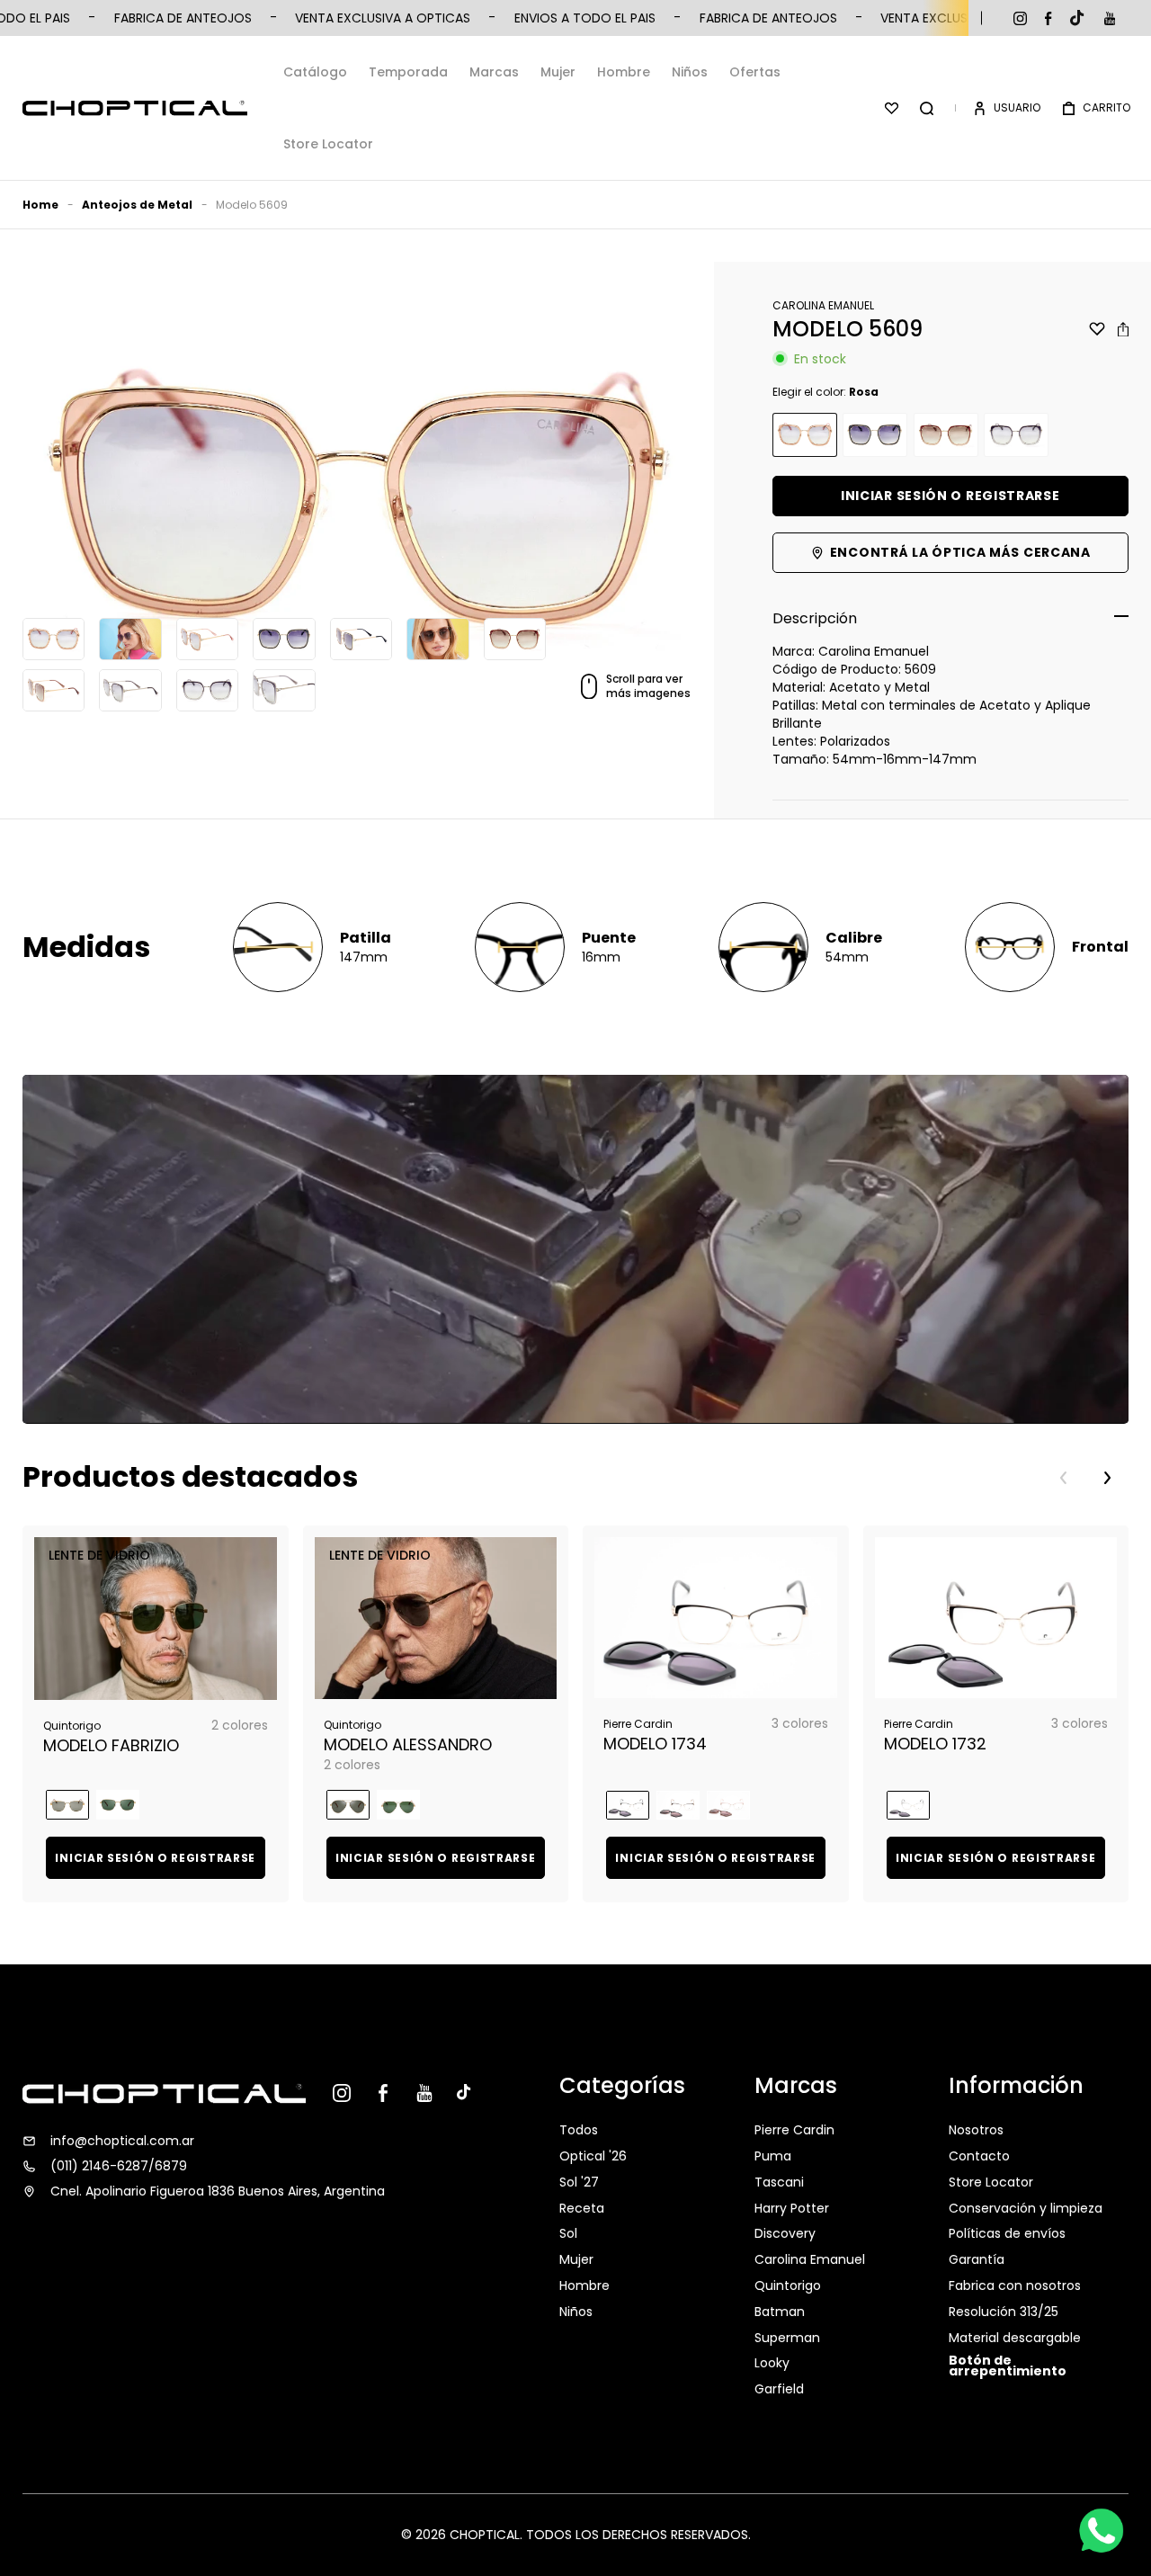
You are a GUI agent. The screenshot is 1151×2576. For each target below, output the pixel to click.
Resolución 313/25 (1004, 2312)
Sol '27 (579, 2182)
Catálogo (315, 72)
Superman (787, 2338)
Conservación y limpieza (1026, 2208)
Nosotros (976, 2132)
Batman (780, 2312)
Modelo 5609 (252, 205)
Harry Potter (792, 2208)
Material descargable (1015, 2338)
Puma (773, 2156)
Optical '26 (593, 2156)
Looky (772, 2363)
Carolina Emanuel (810, 2259)
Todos (579, 2132)
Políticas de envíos (1007, 2233)
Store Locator (328, 144)
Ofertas (755, 72)
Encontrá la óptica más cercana (960, 552)
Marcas (494, 72)
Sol (568, 2233)
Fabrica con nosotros (1015, 2285)
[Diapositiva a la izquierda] (1064, 1478)
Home (40, 205)
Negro (875, 435)
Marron (946, 435)
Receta (582, 2208)
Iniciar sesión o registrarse (950, 496)
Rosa (805, 435)
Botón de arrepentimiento (1008, 2366)
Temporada (408, 72)
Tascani (779, 2182)
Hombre (624, 72)
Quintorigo (788, 2285)
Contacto (979, 2156)
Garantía (977, 2259)
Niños (690, 72)
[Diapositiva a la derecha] (1107, 1478)
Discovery (785, 2233)
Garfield (779, 2389)
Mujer (558, 72)
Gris (1016, 435)
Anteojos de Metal (137, 205)
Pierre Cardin (794, 2132)
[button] (927, 108)
